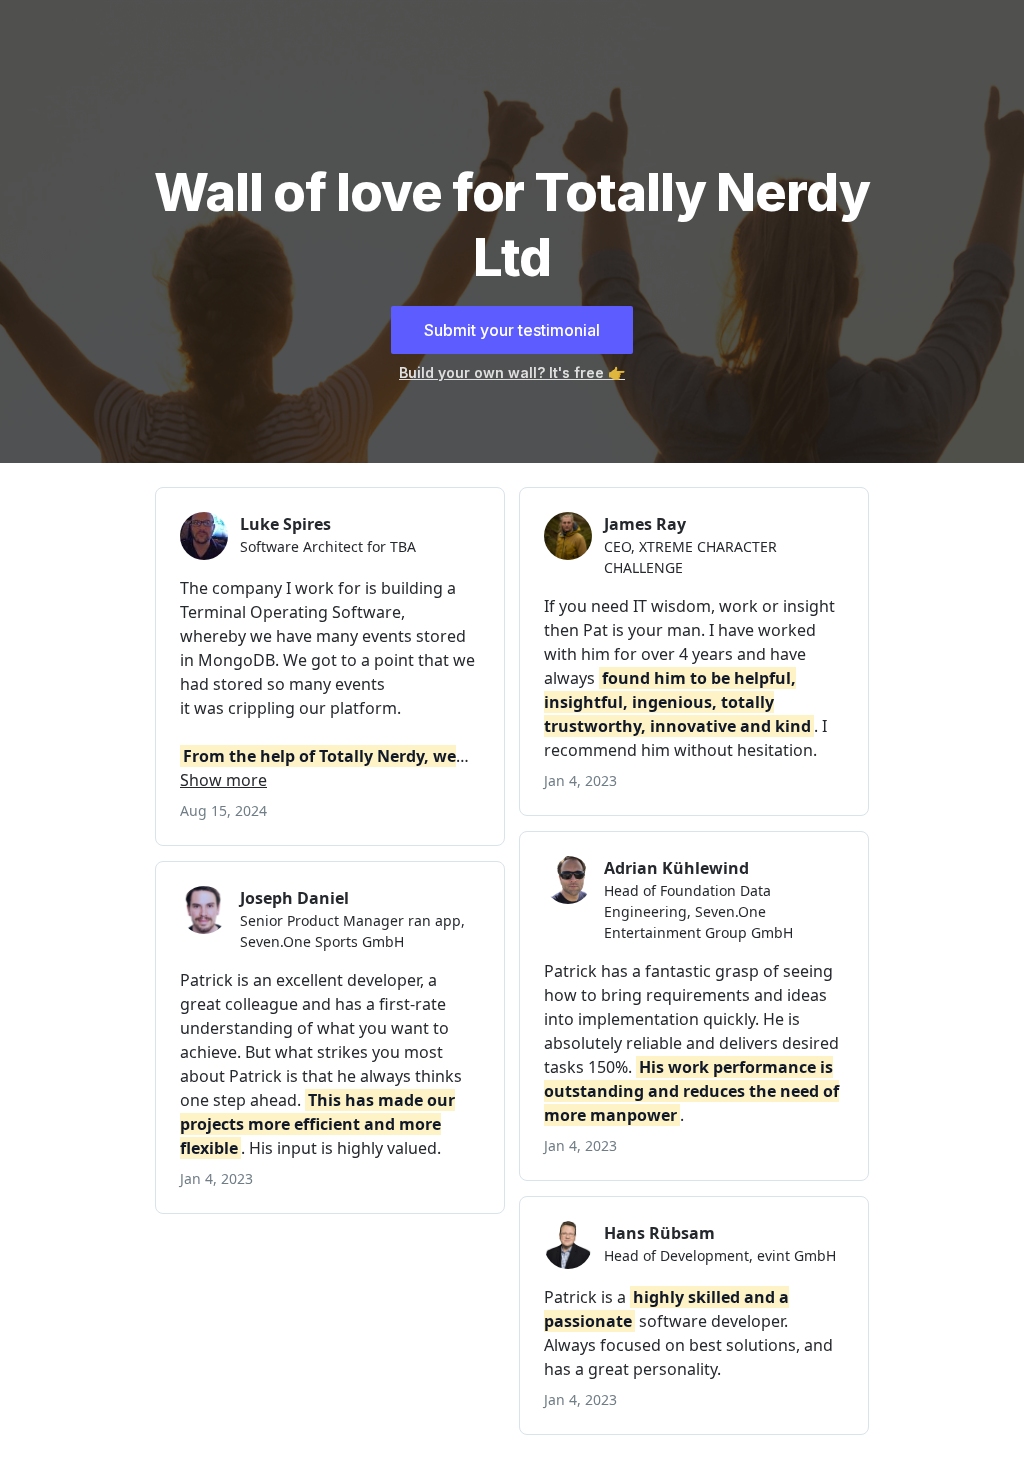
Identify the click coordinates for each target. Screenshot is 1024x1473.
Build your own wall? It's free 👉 (512, 372)
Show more (223, 780)
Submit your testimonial (512, 330)
